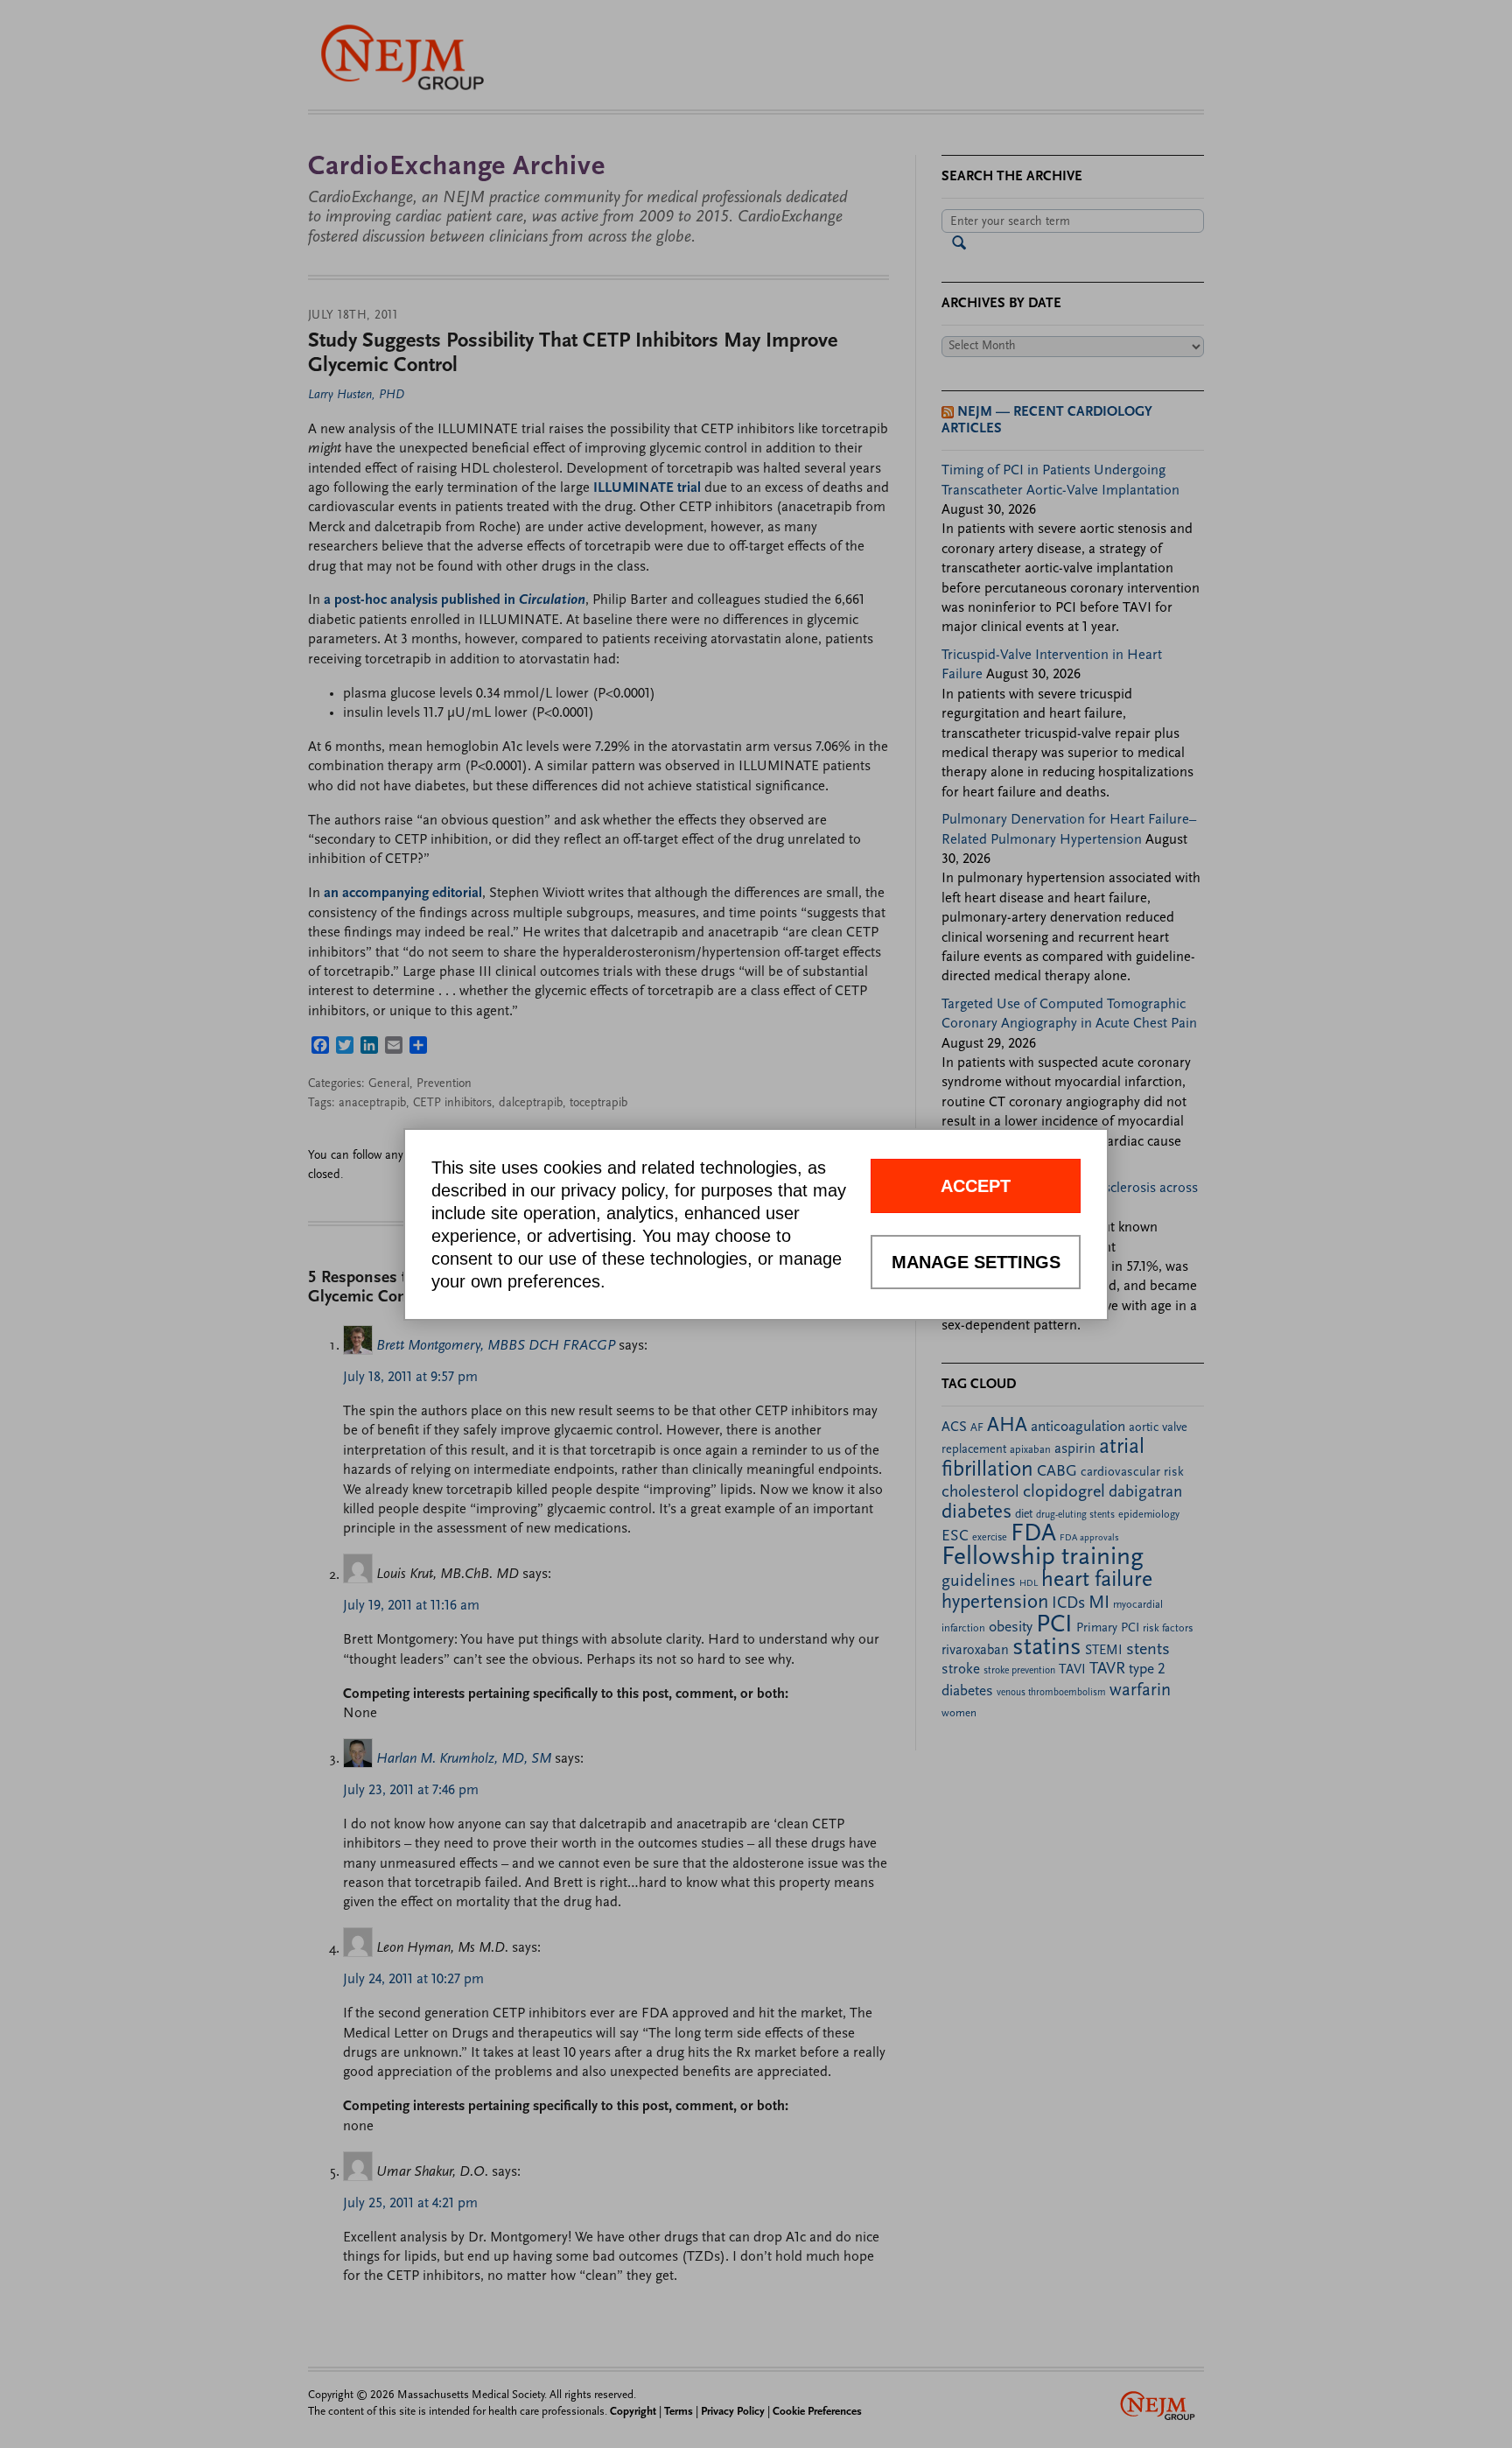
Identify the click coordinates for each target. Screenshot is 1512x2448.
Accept (976, 1186)
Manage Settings (976, 1262)
